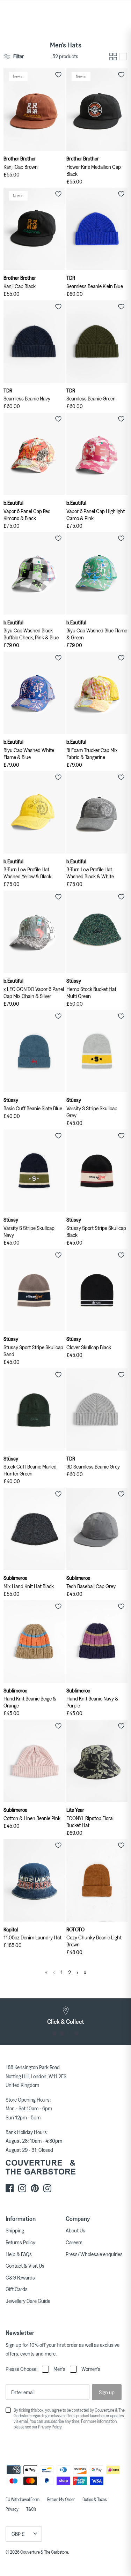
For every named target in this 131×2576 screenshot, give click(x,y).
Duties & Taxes (94, 2499)
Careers (74, 2242)
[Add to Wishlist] (58, 75)
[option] (65, 2015)
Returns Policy (20, 2242)
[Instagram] (22, 2188)
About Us (75, 2230)
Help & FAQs (19, 2254)
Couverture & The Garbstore (44, 2552)
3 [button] (69, 2033)
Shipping (15, 2230)
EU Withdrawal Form (23, 2499)
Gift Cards (17, 2289)
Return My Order (61, 2499)
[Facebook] (10, 2188)
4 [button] (77, 2033)
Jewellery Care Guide (28, 2301)
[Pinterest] (35, 2188)
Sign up (107, 2392)
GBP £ (18, 2534)
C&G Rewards (20, 2277)
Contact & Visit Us (25, 2266)
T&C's (31, 2509)
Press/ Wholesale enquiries (94, 2254)
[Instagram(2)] (47, 2188)
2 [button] (62, 2033)
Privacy (12, 2509)
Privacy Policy (50, 2427)
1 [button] (55, 2033)
